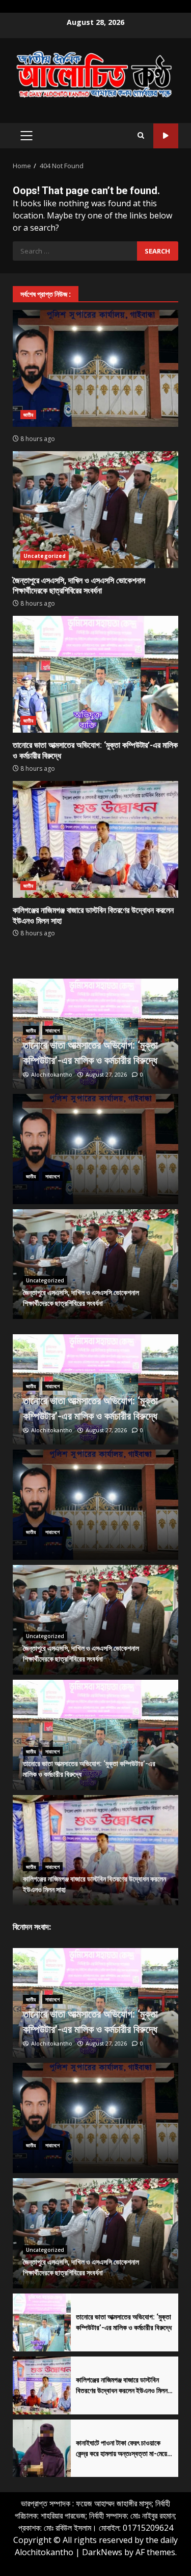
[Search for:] (75, 251)
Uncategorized (45, 556)
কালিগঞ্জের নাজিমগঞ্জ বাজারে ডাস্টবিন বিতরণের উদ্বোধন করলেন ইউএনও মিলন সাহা (95, 839)
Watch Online (166, 136)
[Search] (141, 136)
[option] (95, 1034)
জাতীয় (28, 415)
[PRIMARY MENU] (26, 136)
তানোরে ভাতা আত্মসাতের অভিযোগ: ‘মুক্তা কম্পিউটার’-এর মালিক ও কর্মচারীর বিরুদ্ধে (95, 674)
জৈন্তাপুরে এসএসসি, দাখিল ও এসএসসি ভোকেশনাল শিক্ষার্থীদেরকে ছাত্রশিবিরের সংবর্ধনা (95, 510)
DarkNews (102, 2552)
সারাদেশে (52, 1030)
